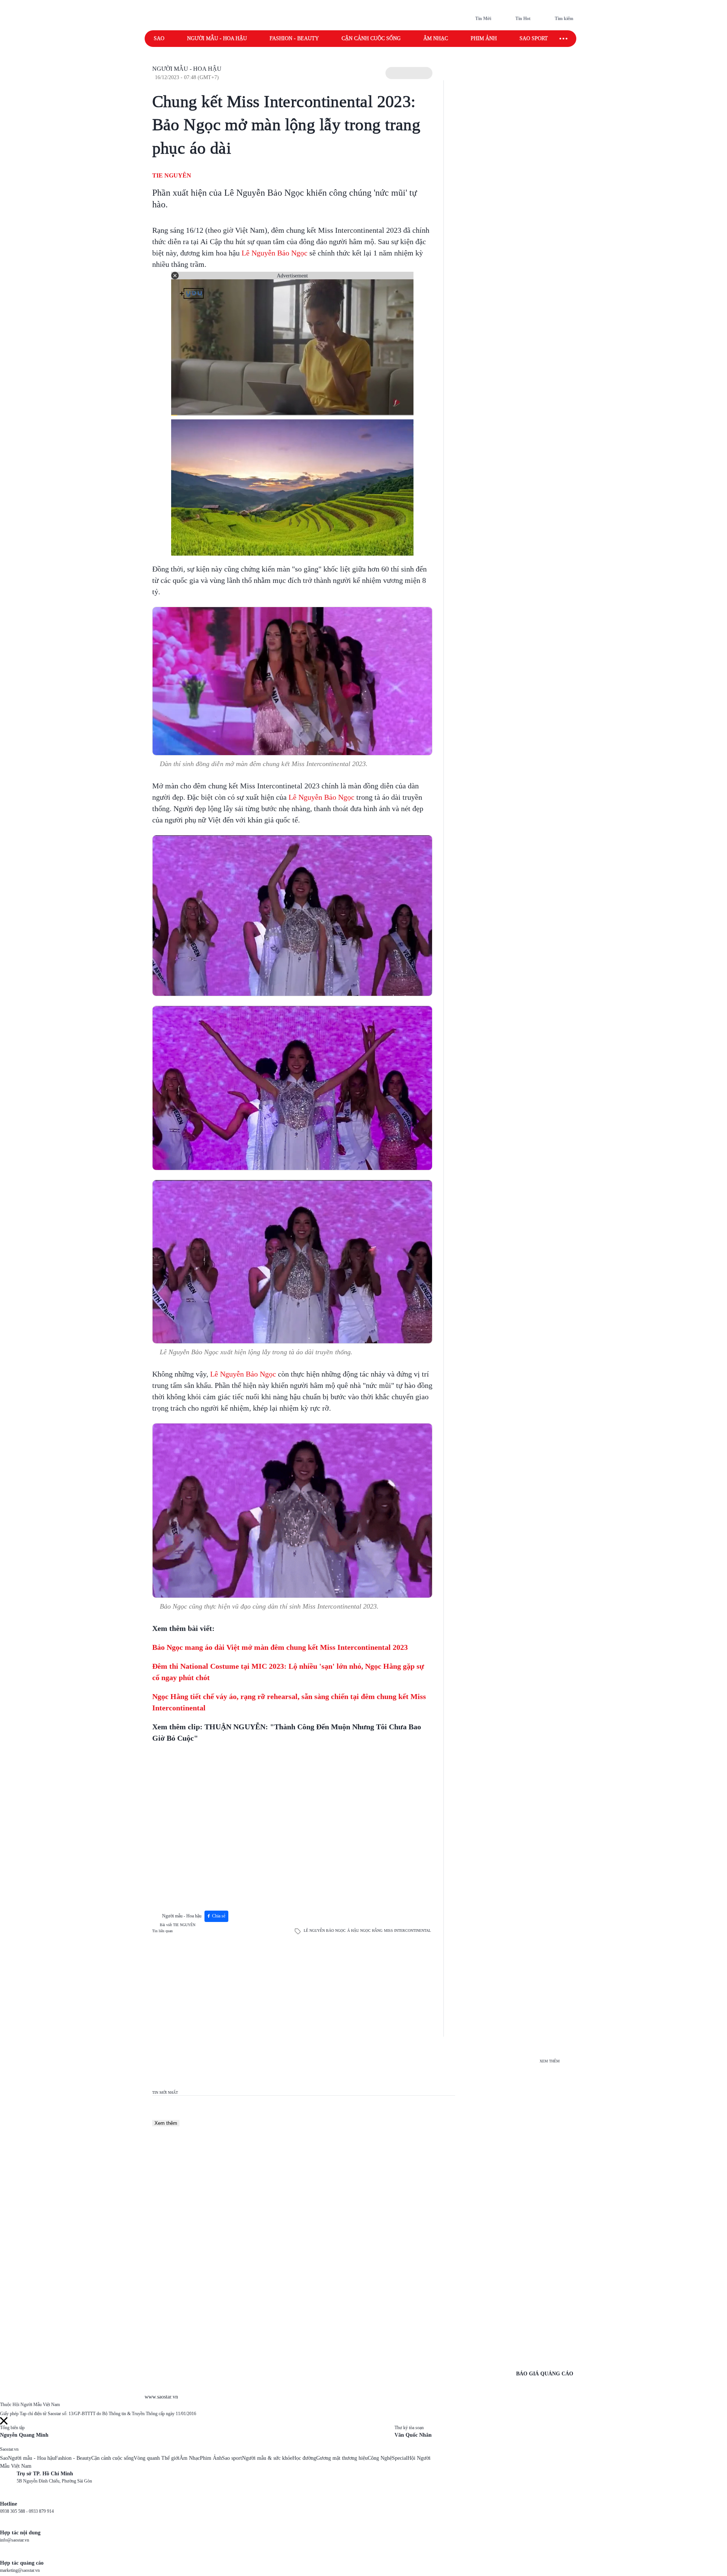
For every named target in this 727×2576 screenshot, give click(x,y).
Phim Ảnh (211, 2458)
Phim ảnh (484, 38)
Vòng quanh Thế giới (157, 2458)
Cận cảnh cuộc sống (371, 38)
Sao (159, 38)
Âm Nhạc (190, 2458)
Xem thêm (166, 2123)
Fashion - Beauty (294, 38)
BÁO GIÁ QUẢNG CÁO (545, 2374)
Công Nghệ (380, 2458)
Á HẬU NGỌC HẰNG (365, 1930)
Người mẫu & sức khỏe (267, 2458)
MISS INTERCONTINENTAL (407, 1930)
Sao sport (534, 38)
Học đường (304, 2458)
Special (400, 2458)
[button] (409, 73)
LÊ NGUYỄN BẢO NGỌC (325, 1930)
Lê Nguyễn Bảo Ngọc (275, 253)
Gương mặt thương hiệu (342, 2458)
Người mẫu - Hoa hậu (217, 38)
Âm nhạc (436, 38)
